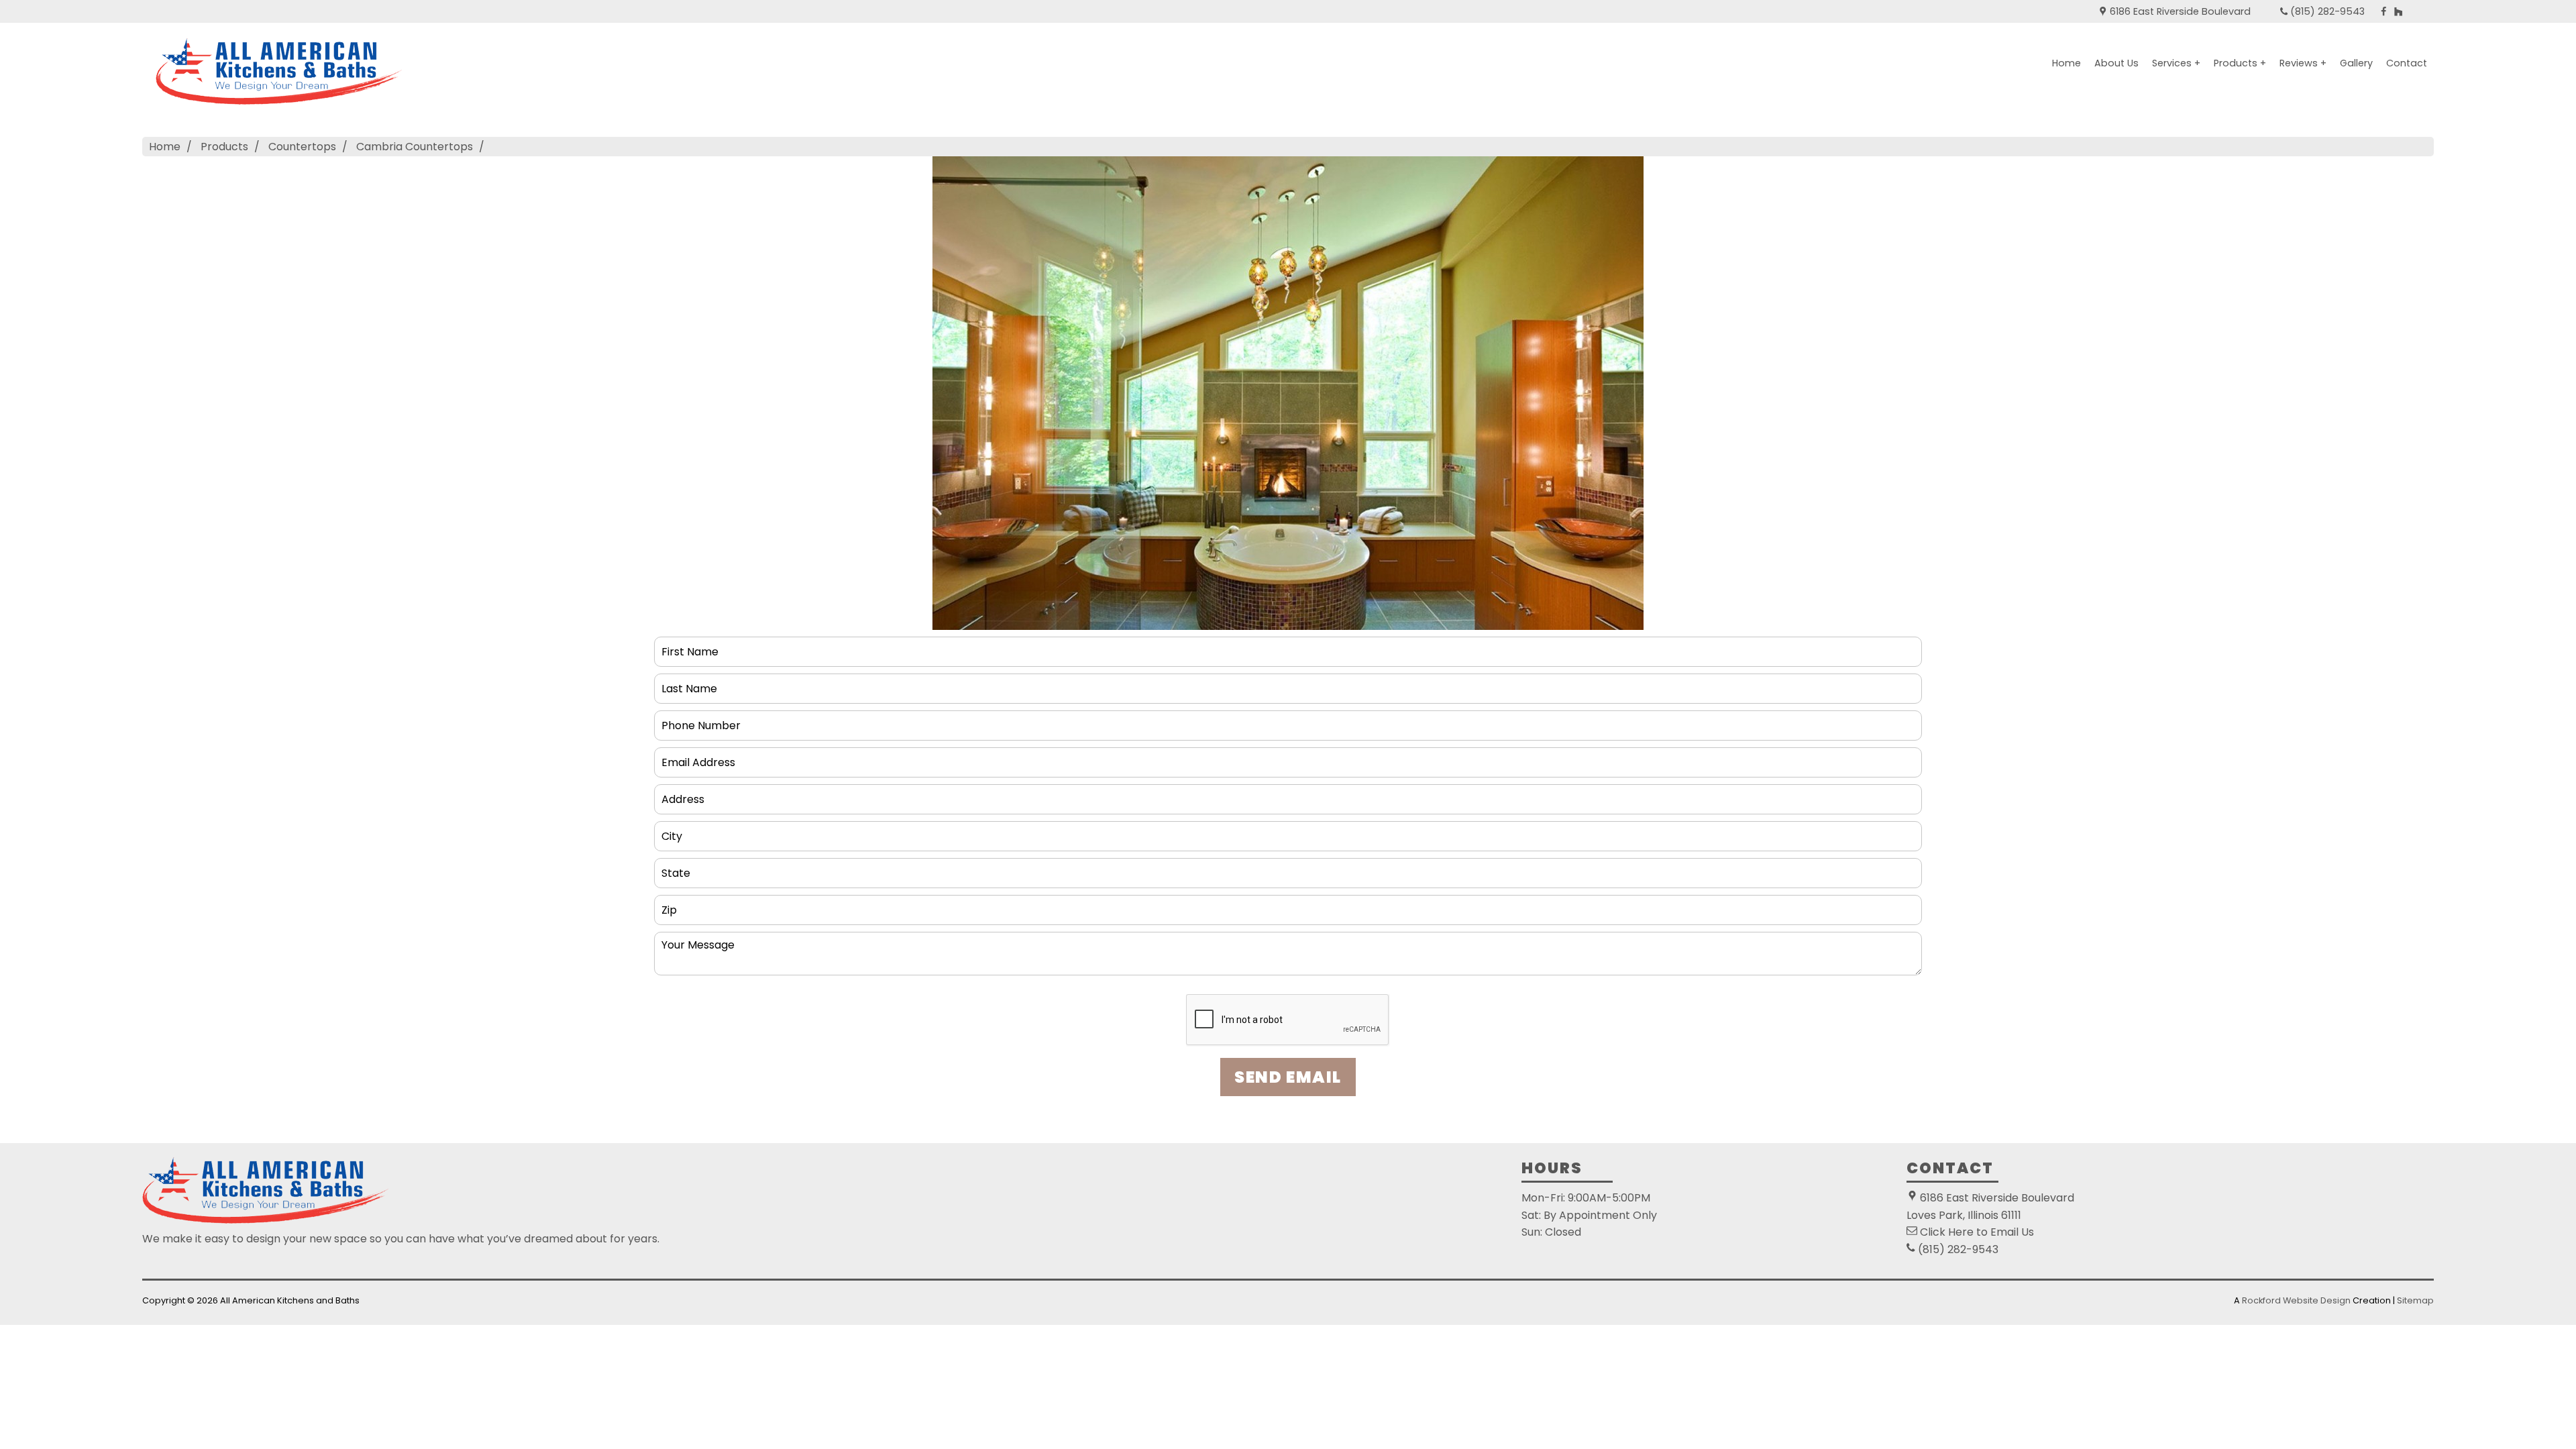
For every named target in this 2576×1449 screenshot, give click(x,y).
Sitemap (2415, 1300)
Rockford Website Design (2296, 1300)
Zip (668, 905)
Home (2067, 63)
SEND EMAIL (1288, 1077)
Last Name (691, 683)
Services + (2176, 63)
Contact (2407, 63)
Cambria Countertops (415, 147)
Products (224, 147)
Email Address (701, 757)
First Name (692, 646)
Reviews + (2303, 63)
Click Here (1947, 1232)
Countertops (302, 147)
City (672, 831)
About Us (2116, 63)
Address (684, 794)
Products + (2240, 63)
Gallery (2356, 63)
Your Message (702, 942)
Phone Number (703, 720)
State (676, 868)
